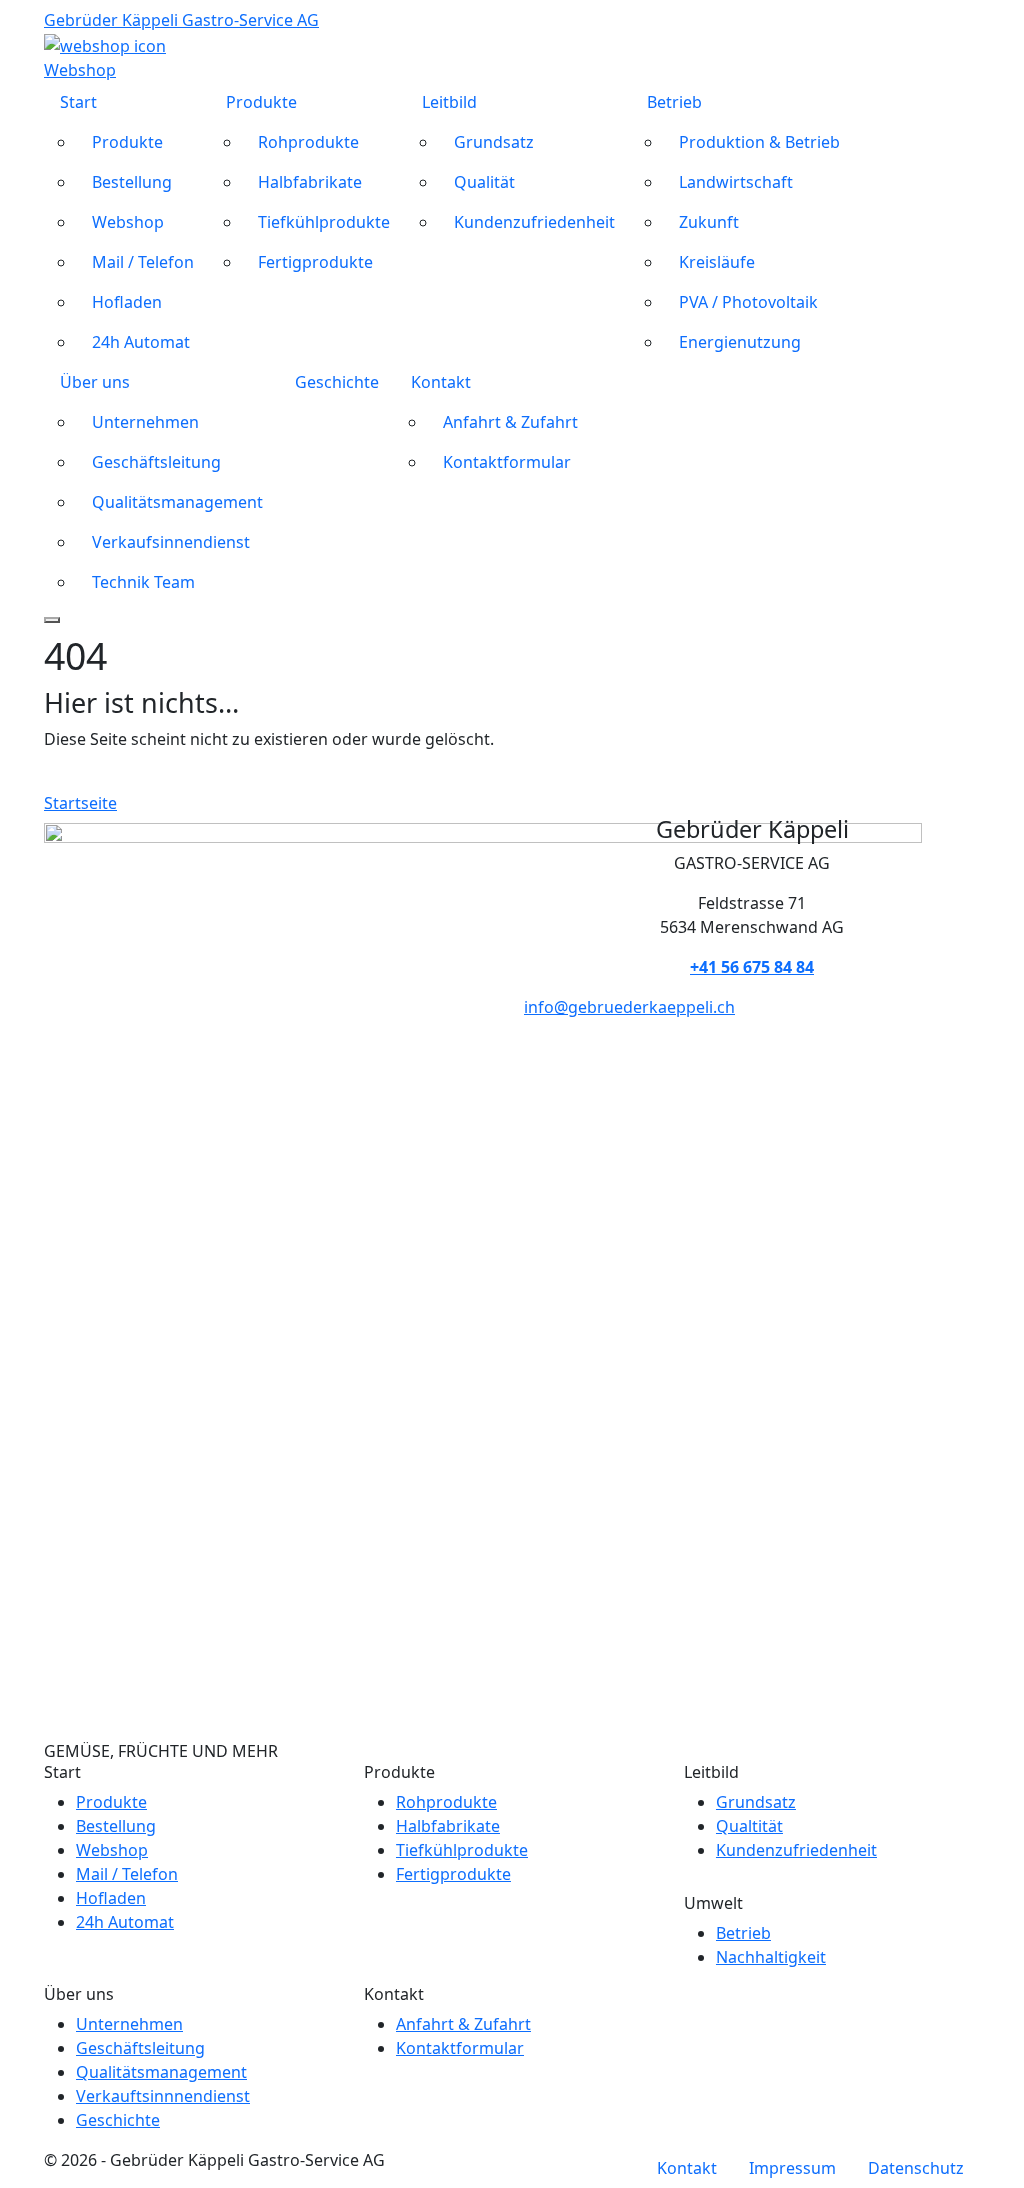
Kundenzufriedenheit (534, 222)
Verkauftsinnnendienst (163, 2096)
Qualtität (749, 1826)
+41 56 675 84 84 (752, 967)
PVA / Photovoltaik (748, 302)
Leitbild (449, 102)
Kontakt (441, 382)
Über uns (95, 382)
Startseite (80, 803)
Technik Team (143, 582)
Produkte (127, 142)
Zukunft (709, 222)
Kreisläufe (717, 262)
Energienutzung (740, 342)
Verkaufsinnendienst (171, 542)
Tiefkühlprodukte (324, 222)
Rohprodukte (308, 142)
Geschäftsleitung (156, 462)
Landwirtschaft (736, 182)
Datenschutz (916, 2168)
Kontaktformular (507, 462)
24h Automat (141, 342)
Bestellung (132, 182)
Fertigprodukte (315, 262)
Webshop (128, 222)
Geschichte (337, 382)
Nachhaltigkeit (771, 1957)
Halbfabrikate (310, 182)
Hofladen (127, 302)
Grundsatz (494, 142)
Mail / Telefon (143, 262)
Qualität (484, 182)
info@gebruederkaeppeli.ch (629, 1007)
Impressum (792, 2168)
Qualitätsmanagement (177, 502)
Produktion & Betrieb (759, 142)
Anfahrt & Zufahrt (510, 422)
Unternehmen (145, 422)
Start (78, 102)
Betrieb (674, 102)
